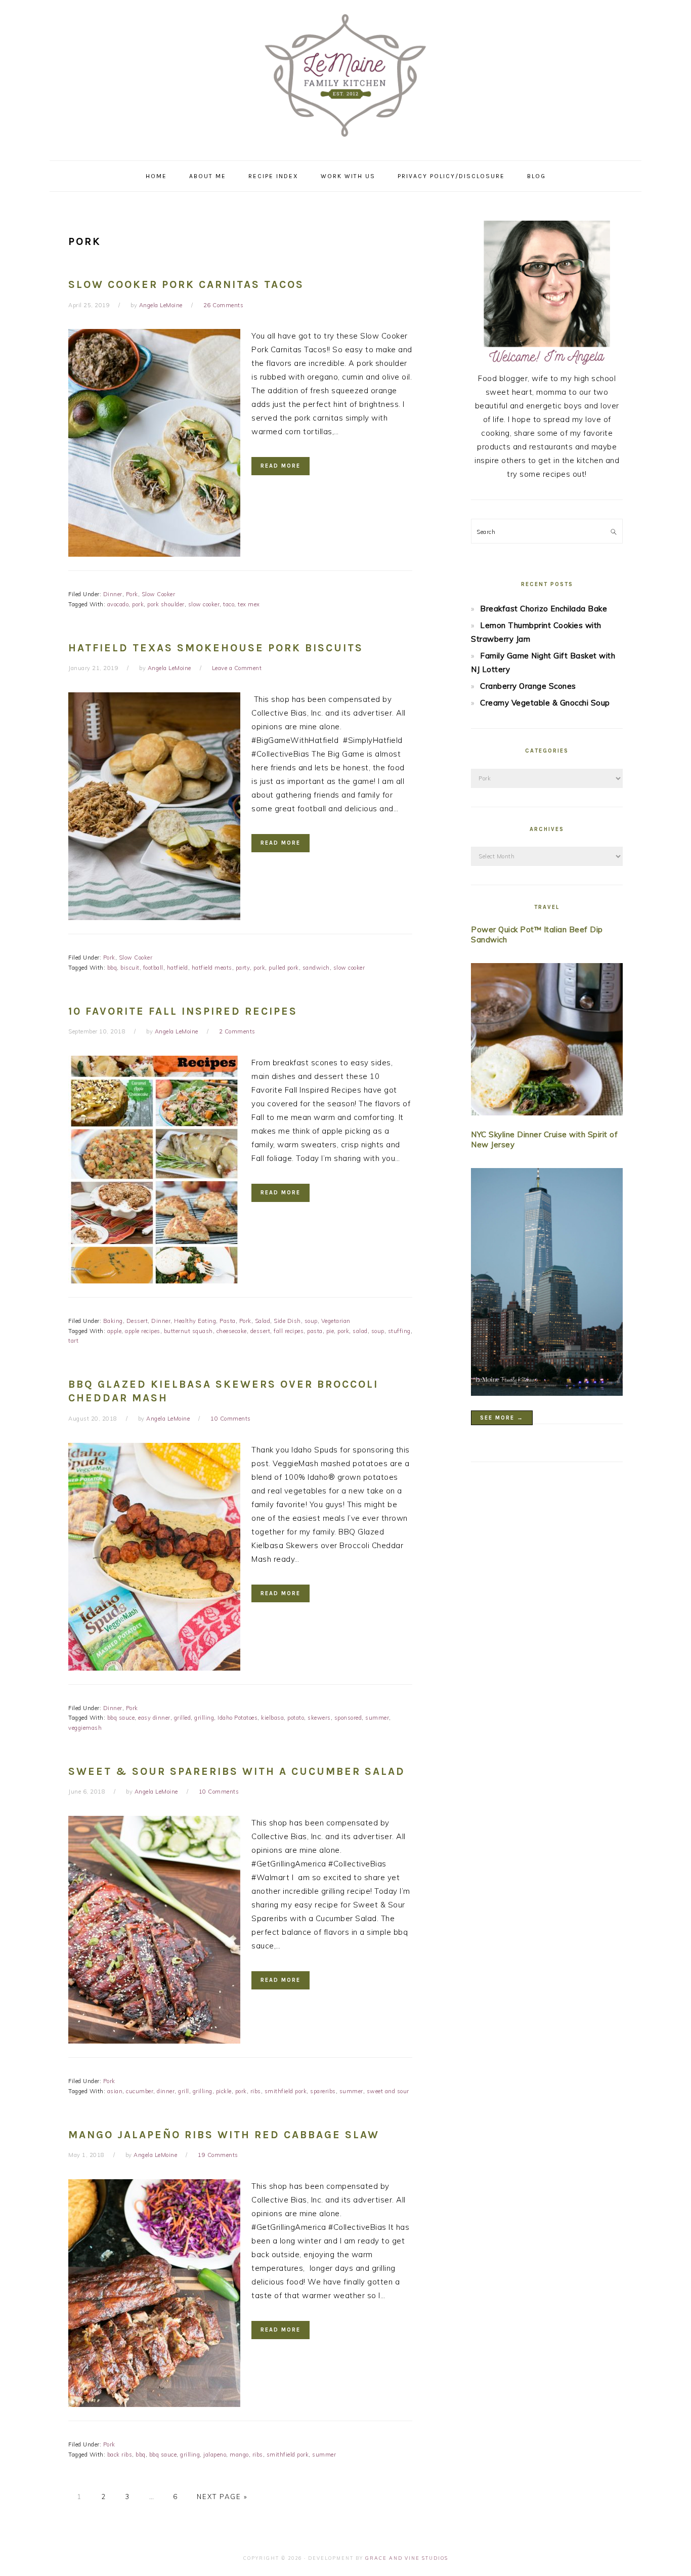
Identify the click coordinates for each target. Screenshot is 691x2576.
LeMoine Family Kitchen (345, 77)
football (153, 968)
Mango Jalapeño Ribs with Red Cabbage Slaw (224, 2135)
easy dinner (154, 1718)
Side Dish (287, 1321)
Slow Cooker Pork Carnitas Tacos (186, 284)
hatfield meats (212, 968)
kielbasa (272, 1718)
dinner (166, 2091)
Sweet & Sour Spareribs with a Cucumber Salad (237, 1771)
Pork (132, 594)
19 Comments (218, 2155)
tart (73, 1341)
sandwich (316, 968)
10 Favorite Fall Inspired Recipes (183, 1011)
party (243, 968)
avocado (118, 604)
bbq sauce (121, 1718)
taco (229, 604)
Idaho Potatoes (237, 1718)
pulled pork (284, 968)
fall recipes (289, 1331)
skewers (319, 1718)
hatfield (178, 968)
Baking (113, 1321)
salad (360, 1331)
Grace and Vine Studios (407, 2558)
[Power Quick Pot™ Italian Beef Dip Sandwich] (547, 1041)
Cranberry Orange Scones (528, 686)
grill (184, 2091)
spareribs (323, 2091)
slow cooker (204, 604)
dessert (261, 1331)
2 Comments (237, 1031)
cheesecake (232, 1331)
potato (296, 1718)
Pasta (228, 1321)
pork (138, 604)
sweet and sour (388, 2091)
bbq (112, 968)
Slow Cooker (159, 594)
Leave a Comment (237, 668)
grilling (204, 1718)
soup (311, 1321)
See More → (502, 1418)
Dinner (113, 594)
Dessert (137, 1321)
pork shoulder (166, 604)
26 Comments (224, 305)
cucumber (140, 2091)
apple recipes (143, 1331)
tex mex (249, 604)
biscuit (130, 968)
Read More (280, 466)
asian (115, 2091)
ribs (256, 2091)
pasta (315, 1331)
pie (330, 1331)
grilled (183, 1718)
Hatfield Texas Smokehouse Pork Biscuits (216, 648)
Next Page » (222, 2497)
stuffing (399, 1331)
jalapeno (215, 2455)
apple (115, 1331)
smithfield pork (286, 2091)
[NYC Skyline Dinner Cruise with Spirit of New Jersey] (547, 1284)
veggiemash (85, 1728)
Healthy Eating (195, 1321)
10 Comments (231, 1419)
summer (377, 1718)
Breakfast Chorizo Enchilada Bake (544, 609)
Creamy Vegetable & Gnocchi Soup (545, 703)
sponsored (348, 1718)
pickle (224, 2091)
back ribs (120, 2455)
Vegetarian (336, 1321)
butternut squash (188, 1331)
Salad (263, 1321)
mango (239, 2455)
